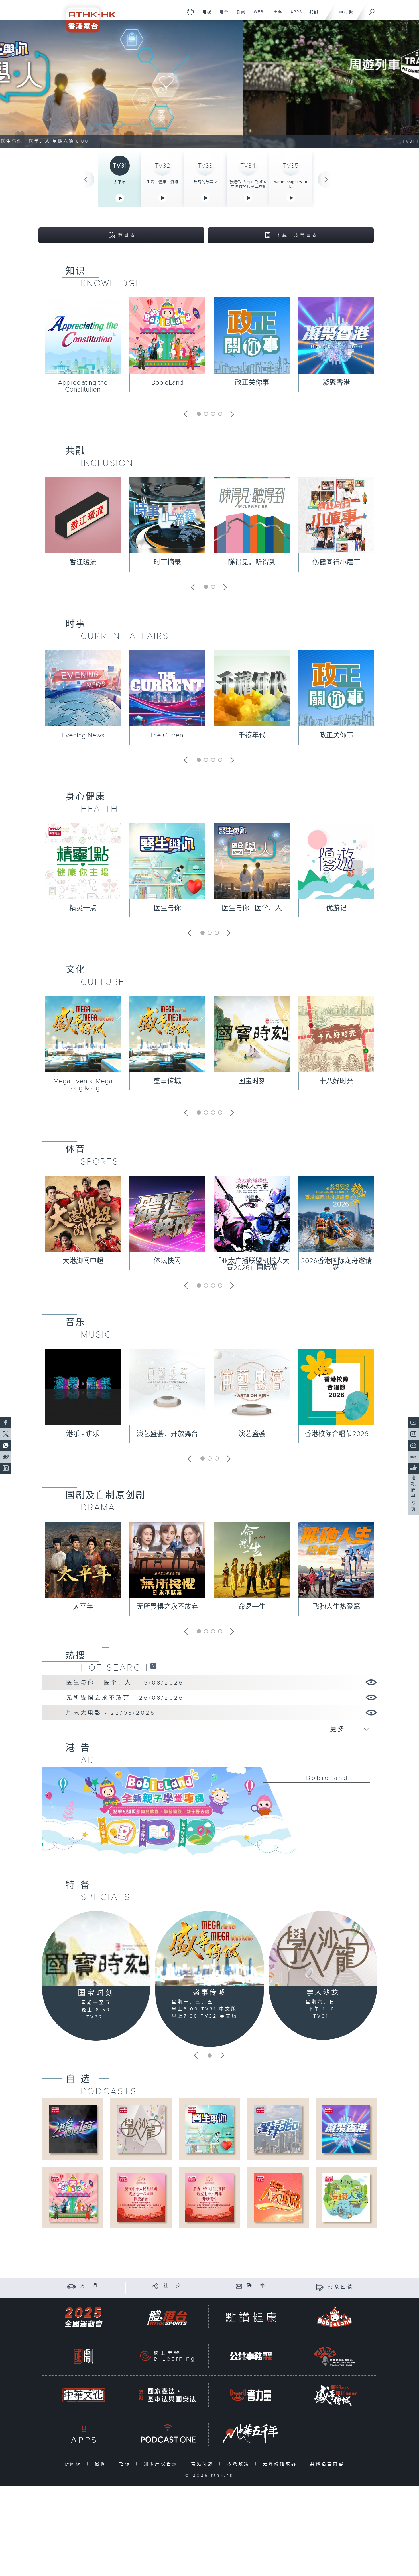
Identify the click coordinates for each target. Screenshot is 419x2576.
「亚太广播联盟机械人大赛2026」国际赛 (252, 1264)
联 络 (257, 2286)
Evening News (83, 735)
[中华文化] (84, 2395)
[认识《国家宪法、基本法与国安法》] (167, 2395)
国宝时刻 (252, 1081)
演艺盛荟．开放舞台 (167, 1434)
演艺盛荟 (252, 1434)
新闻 (239, 15)
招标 (126, 2464)
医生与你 (167, 908)
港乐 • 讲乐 (83, 1434)
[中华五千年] (251, 2434)
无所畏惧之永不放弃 (167, 1607)
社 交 (173, 2286)
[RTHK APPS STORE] (84, 2434)
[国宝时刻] (96, 1949)
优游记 (336, 908)
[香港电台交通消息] (71, 2286)
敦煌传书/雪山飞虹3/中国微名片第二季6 (248, 184)
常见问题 (204, 2464)
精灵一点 (83, 908)
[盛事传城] (209, 1948)
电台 (222, 15)
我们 (312, 15)
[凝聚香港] (346, 2129)
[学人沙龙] (323, 1948)
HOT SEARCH (115, 1668)
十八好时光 (336, 1081)
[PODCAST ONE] (167, 2434)
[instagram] (413, 1434)
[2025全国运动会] (84, 2317)
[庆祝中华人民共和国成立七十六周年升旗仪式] (209, 2197)
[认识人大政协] (278, 2197)
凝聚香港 (336, 383)
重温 (276, 15)
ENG (341, 12)
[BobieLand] (209, 1815)
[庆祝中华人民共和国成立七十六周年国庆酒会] (141, 2197)
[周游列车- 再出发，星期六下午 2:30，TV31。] (209, 84)
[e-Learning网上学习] (167, 2356)
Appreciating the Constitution (83, 386)
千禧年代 (252, 735)
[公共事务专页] (251, 2356)
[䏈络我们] (239, 2286)
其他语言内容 (329, 2464)
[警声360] (278, 2129)
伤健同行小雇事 (336, 562)
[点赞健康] (251, 2317)
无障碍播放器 (281, 2464)
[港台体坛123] (73, 2129)
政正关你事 (252, 383)
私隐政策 (240, 2464)
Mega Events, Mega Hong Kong (83, 1085)
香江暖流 (83, 562)
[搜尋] (372, 10)
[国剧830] (84, 2356)
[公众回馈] (320, 2287)
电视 (205, 15)
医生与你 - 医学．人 (252, 908)
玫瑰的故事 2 (205, 182)
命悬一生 (252, 1607)
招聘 (102, 2464)
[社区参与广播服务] (335, 2356)
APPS (294, 15)
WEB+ (258, 15)
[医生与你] (209, 2129)
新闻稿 (74, 2464)
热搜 (76, 1655)
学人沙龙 (323, 1993)
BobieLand (167, 383)
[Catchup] (153, 1666)
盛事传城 (167, 1081)
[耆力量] (251, 2395)
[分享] (155, 2286)
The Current (167, 735)
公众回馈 (341, 2287)
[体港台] (167, 2317)
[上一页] (86, 179)
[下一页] (326, 179)
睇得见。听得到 (252, 562)
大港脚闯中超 (83, 1261)
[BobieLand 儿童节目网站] (335, 2317)
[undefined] (190, 12)
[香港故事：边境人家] (346, 2197)
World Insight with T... (291, 184)
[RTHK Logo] (87, 16)
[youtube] (413, 1423)
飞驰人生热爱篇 (336, 1607)
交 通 (89, 2286)
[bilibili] (413, 1445)
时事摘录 (167, 562)
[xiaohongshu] (413, 1457)
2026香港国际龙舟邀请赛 (336, 1264)
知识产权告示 (162, 2464)
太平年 (120, 182)
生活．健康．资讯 (162, 182)
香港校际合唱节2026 (336, 1434)
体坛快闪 (167, 1261)
